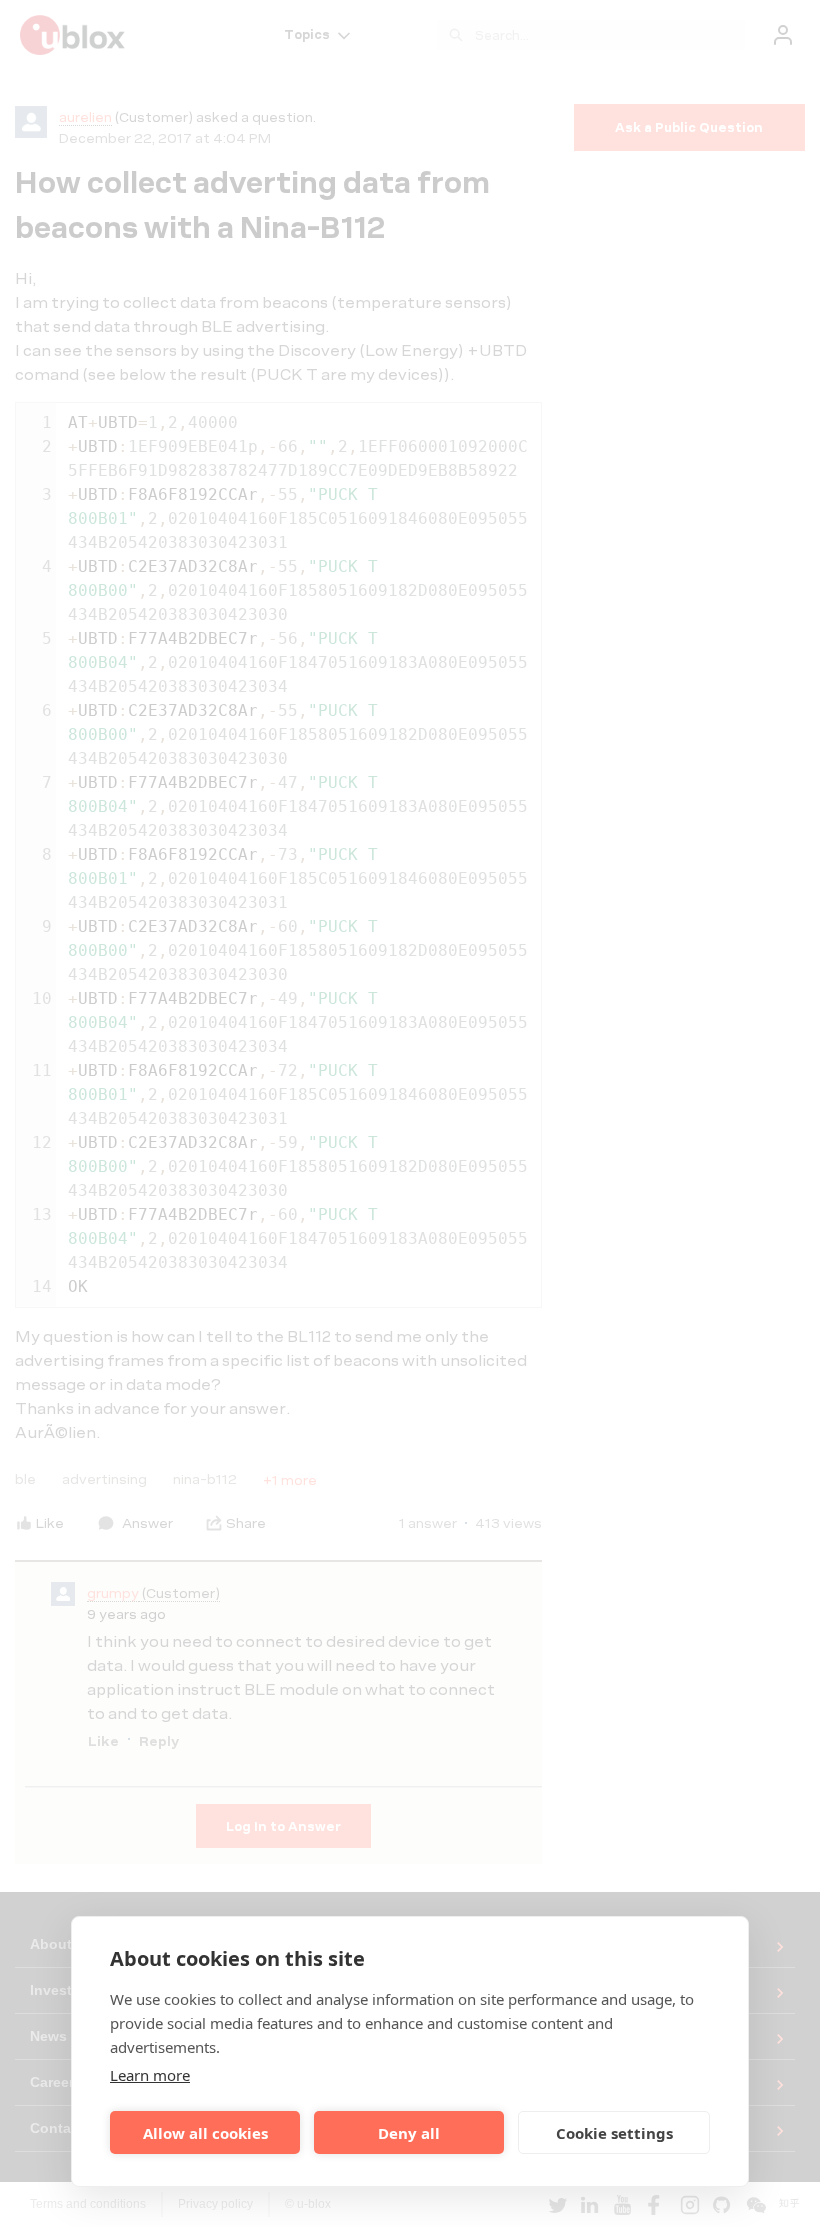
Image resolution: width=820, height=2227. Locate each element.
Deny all (409, 2133)
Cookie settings (614, 2133)
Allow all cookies (205, 2133)
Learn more (150, 2075)
